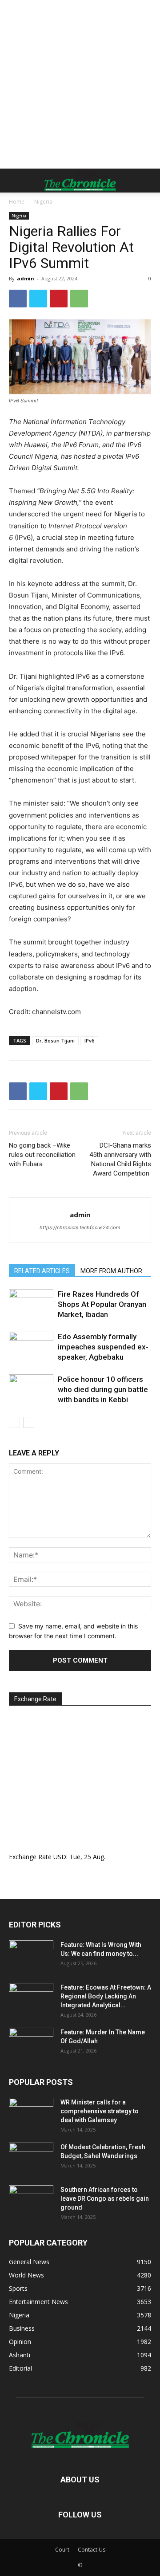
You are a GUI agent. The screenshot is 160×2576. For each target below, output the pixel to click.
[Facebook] (18, 299)
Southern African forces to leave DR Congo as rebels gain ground (105, 2198)
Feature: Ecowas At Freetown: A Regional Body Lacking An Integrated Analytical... (106, 1996)
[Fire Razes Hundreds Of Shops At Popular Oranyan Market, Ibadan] (31, 1304)
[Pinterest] (59, 299)
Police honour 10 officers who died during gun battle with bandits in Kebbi (103, 1389)
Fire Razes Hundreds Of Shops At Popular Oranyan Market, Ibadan (102, 1304)
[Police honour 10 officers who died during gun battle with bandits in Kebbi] (31, 1390)
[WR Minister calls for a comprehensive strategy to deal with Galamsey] (31, 2113)
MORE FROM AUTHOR (111, 1271)
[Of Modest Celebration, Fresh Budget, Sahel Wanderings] (31, 2158)
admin (26, 278)
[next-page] (29, 1422)
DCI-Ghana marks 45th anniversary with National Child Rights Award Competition (120, 1159)
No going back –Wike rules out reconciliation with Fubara (42, 1155)
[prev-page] (14, 1422)
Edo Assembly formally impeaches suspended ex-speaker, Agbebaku (103, 1347)
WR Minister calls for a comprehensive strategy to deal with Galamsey (100, 2111)
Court (62, 2550)
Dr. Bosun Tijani (55, 1040)
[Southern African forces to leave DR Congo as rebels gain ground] (31, 2201)
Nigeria (43, 202)
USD (60, 1857)
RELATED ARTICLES (42, 1271)
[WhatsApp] (79, 299)
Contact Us (92, 2550)
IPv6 (89, 1040)
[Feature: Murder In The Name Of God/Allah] (31, 2043)
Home (17, 202)
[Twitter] (38, 299)
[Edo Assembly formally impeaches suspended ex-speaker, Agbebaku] (31, 1347)
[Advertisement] (80, 84)
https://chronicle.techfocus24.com (80, 1227)
